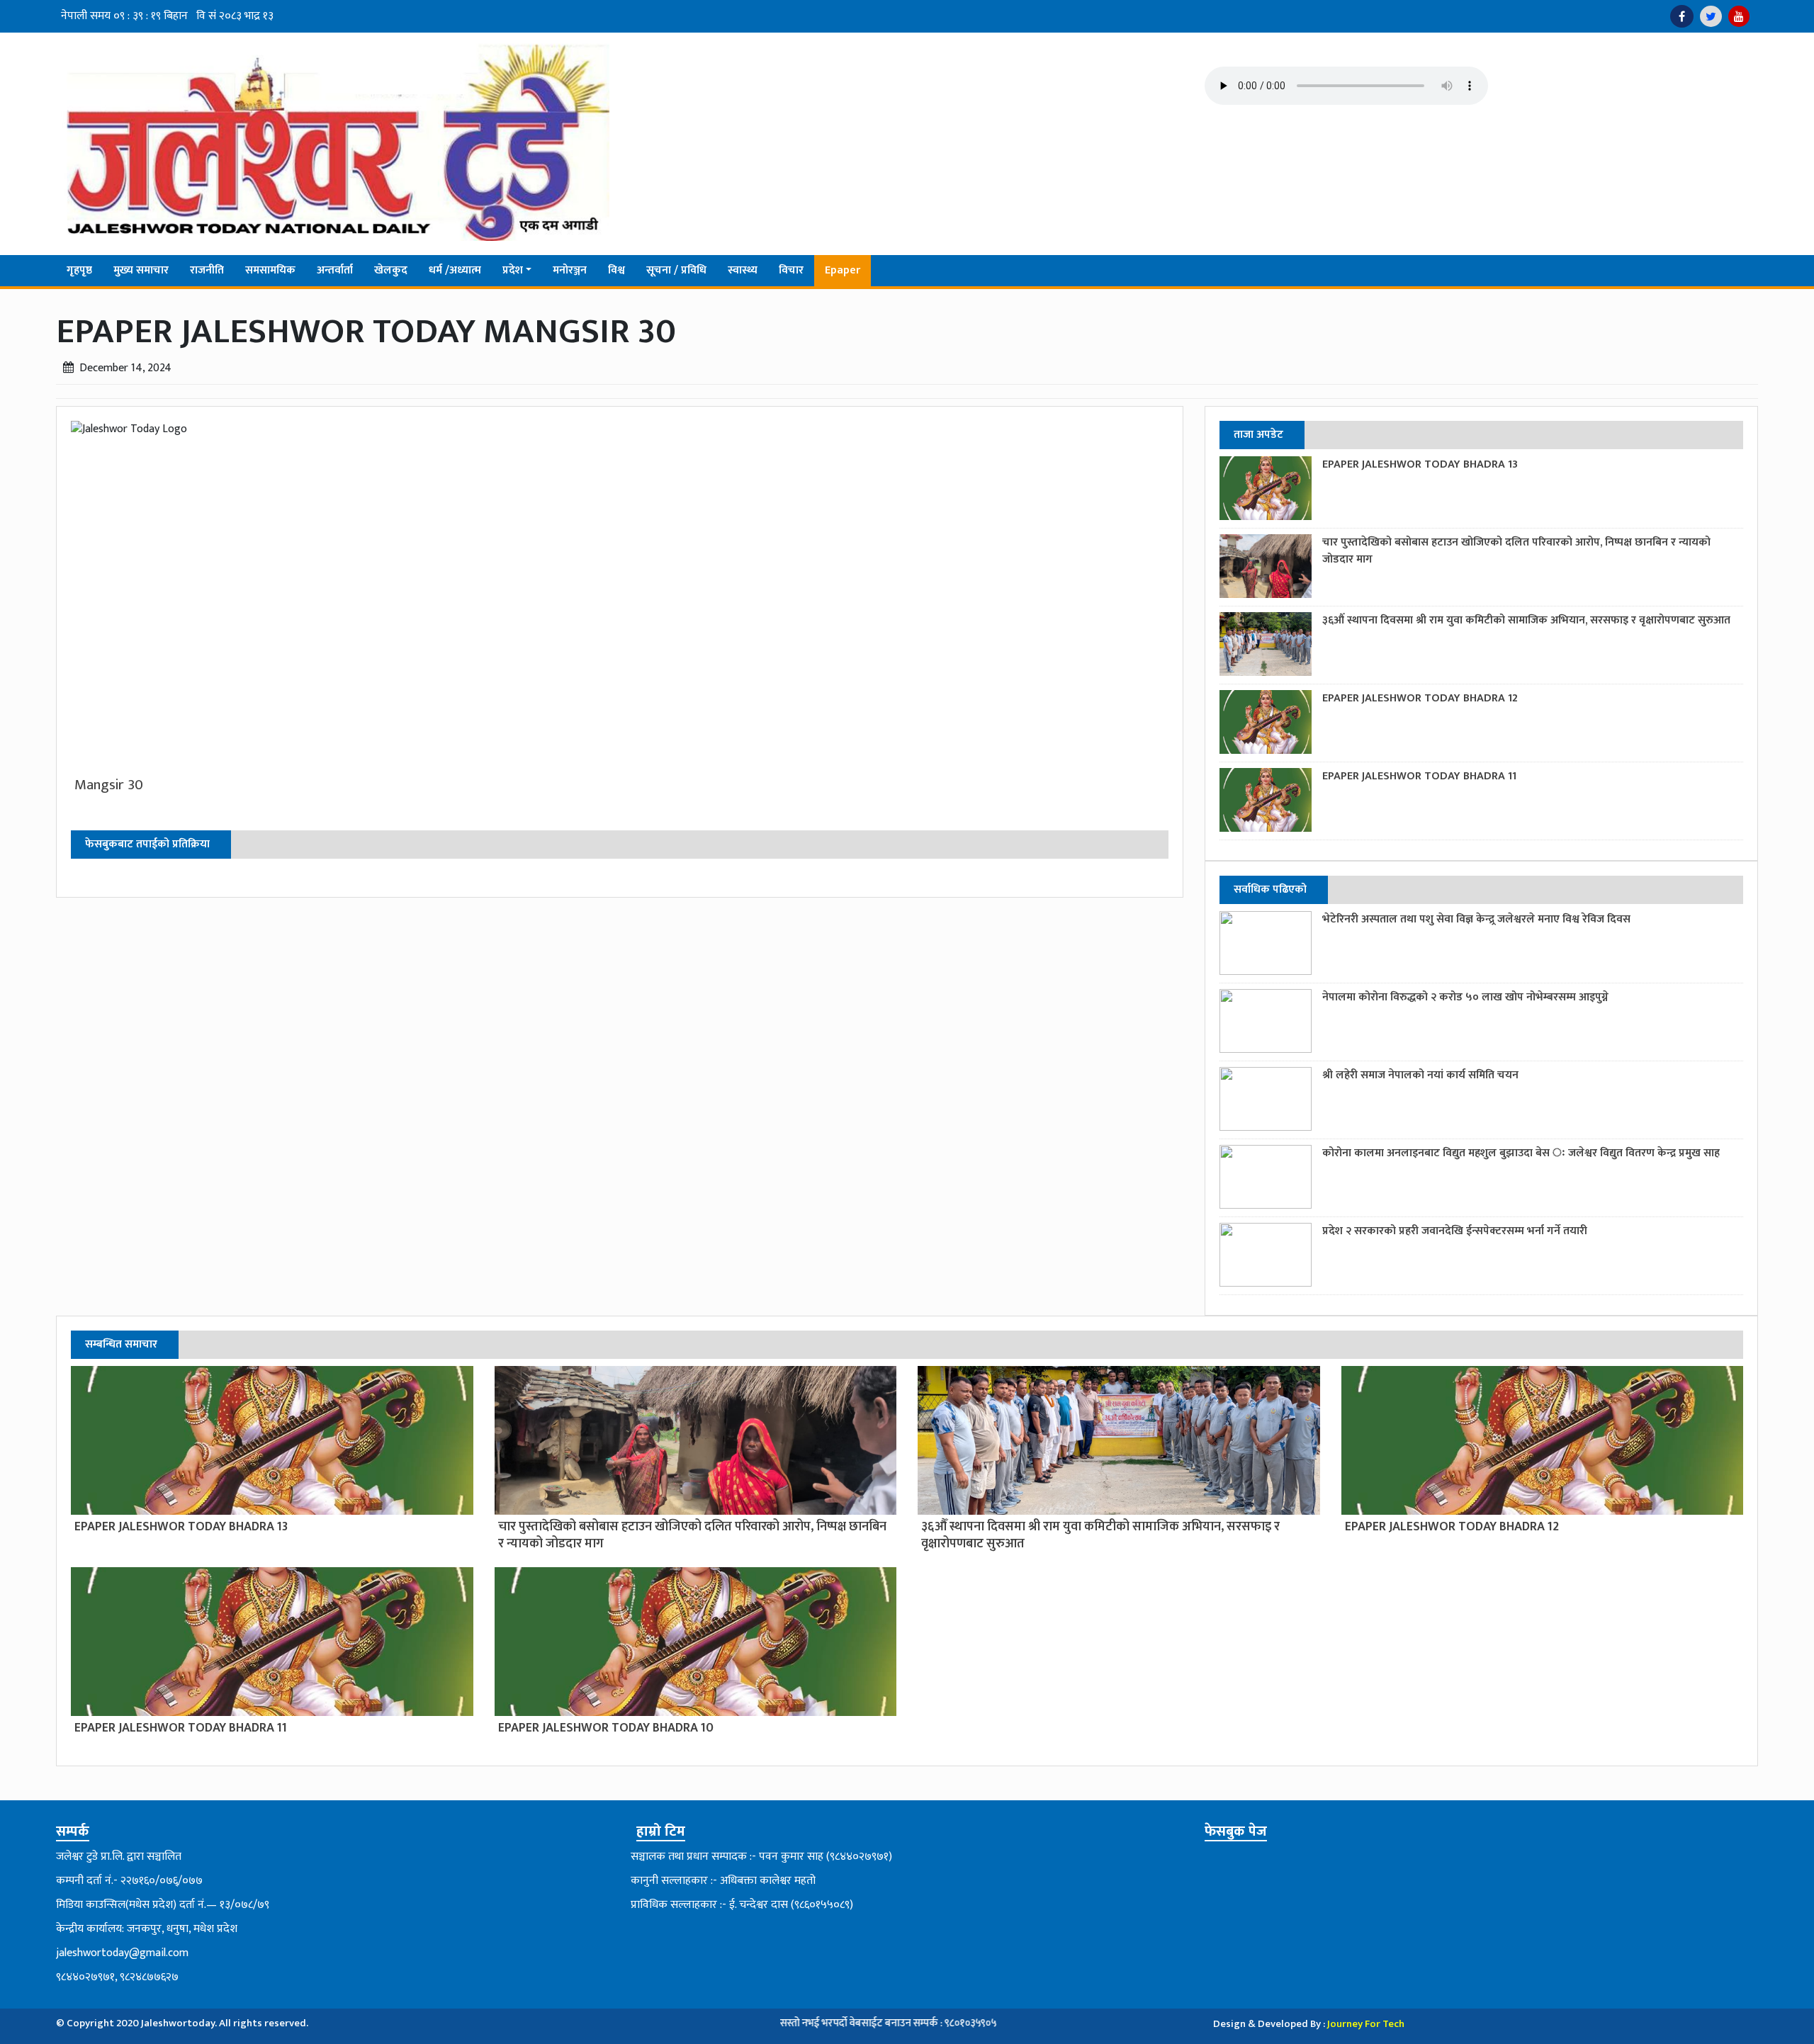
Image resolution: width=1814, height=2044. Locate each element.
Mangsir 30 (109, 785)
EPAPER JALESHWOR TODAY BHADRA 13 (1420, 464)
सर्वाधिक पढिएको (1270, 890)
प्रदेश (513, 270)
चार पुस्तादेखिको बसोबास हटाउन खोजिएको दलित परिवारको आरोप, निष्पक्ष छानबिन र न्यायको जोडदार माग (1516, 551)
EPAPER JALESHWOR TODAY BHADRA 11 (1419, 776)
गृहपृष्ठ (79, 270)
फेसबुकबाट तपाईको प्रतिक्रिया (147, 844)
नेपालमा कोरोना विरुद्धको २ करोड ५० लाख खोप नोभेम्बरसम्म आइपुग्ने (1465, 997)
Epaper (843, 270)
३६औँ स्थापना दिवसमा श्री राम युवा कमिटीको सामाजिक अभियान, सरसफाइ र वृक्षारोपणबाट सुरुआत (1526, 620)
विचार (791, 270)
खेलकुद (391, 270)
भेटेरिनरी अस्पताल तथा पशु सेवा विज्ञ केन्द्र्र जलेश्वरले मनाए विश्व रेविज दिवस (1476, 919)
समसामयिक (270, 270)
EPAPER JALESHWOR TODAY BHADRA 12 (1420, 698)
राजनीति (207, 270)
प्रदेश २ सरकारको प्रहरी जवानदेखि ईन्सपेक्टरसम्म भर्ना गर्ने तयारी (1455, 1231)
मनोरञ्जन (570, 270)
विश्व (616, 270)
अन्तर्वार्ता (335, 270)
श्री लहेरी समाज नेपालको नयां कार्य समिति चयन (1420, 1075)
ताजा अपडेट (1258, 435)
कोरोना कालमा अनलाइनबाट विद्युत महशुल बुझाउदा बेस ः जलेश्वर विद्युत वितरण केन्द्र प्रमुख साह (1521, 1153)
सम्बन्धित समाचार (121, 1344)
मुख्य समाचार (141, 270)
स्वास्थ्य (743, 270)
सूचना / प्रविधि (676, 270)
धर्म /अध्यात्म (455, 270)
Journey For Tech (1366, 2024)
